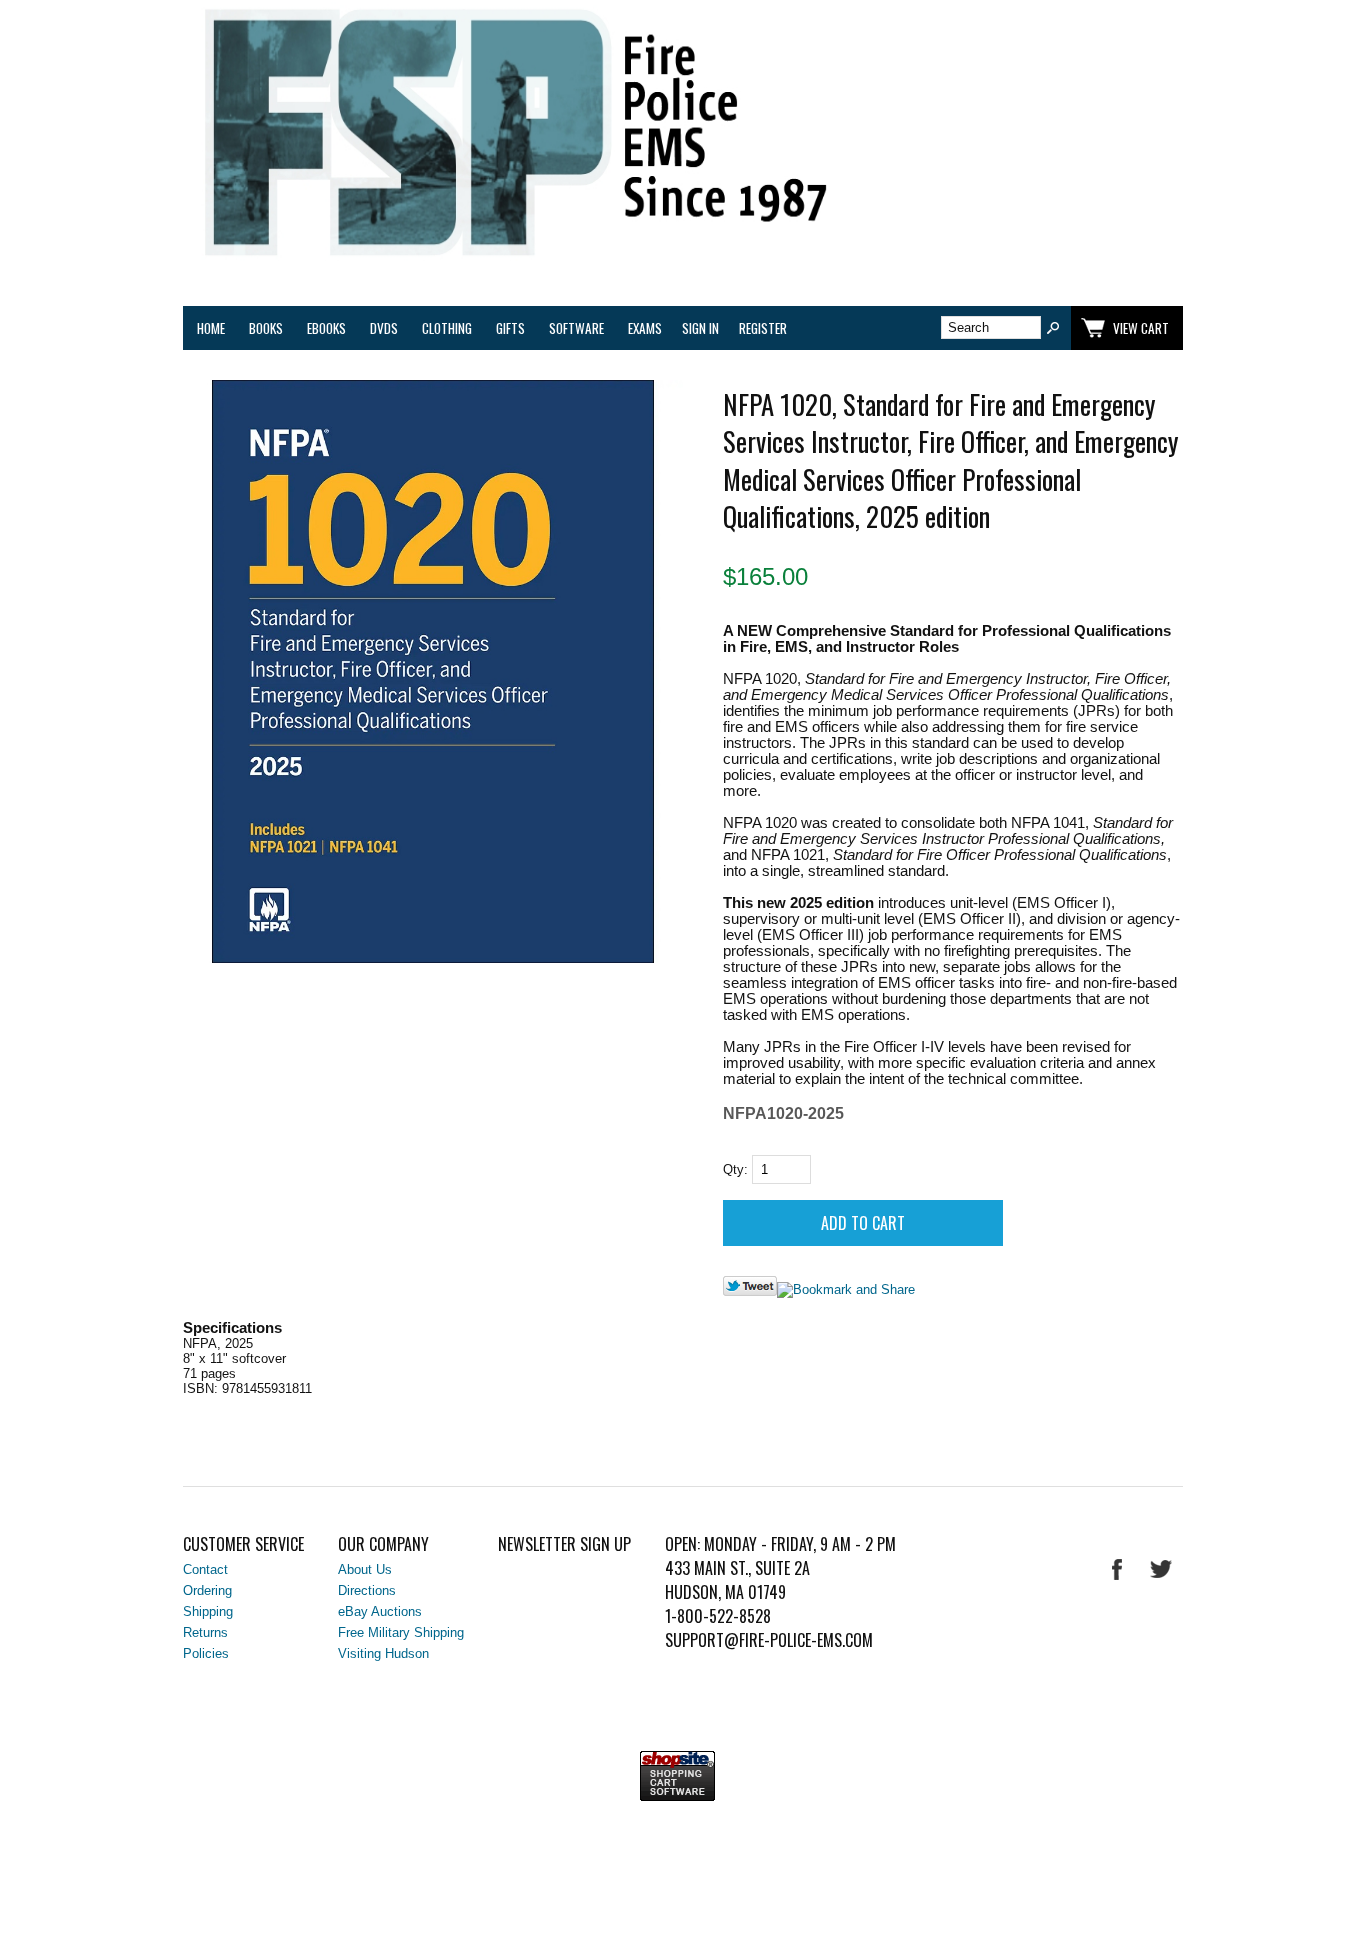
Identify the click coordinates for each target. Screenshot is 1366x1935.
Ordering (207, 1590)
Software (576, 328)
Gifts (510, 328)
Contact (205, 1569)
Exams (645, 328)
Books (266, 328)
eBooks (326, 328)
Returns (205, 1632)
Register (763, 328)
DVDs (384, 328)
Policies (206, 1653)
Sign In (700, 328)
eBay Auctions (380, 1611)
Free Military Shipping (401, 1632)
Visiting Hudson (383, 1653)
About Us (365, 1569)
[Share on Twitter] (750, 1291)
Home (211, 328)
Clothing (447, 328)
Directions (367, 1590)
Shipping (208, 1611)
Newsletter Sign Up (564, 1544)
